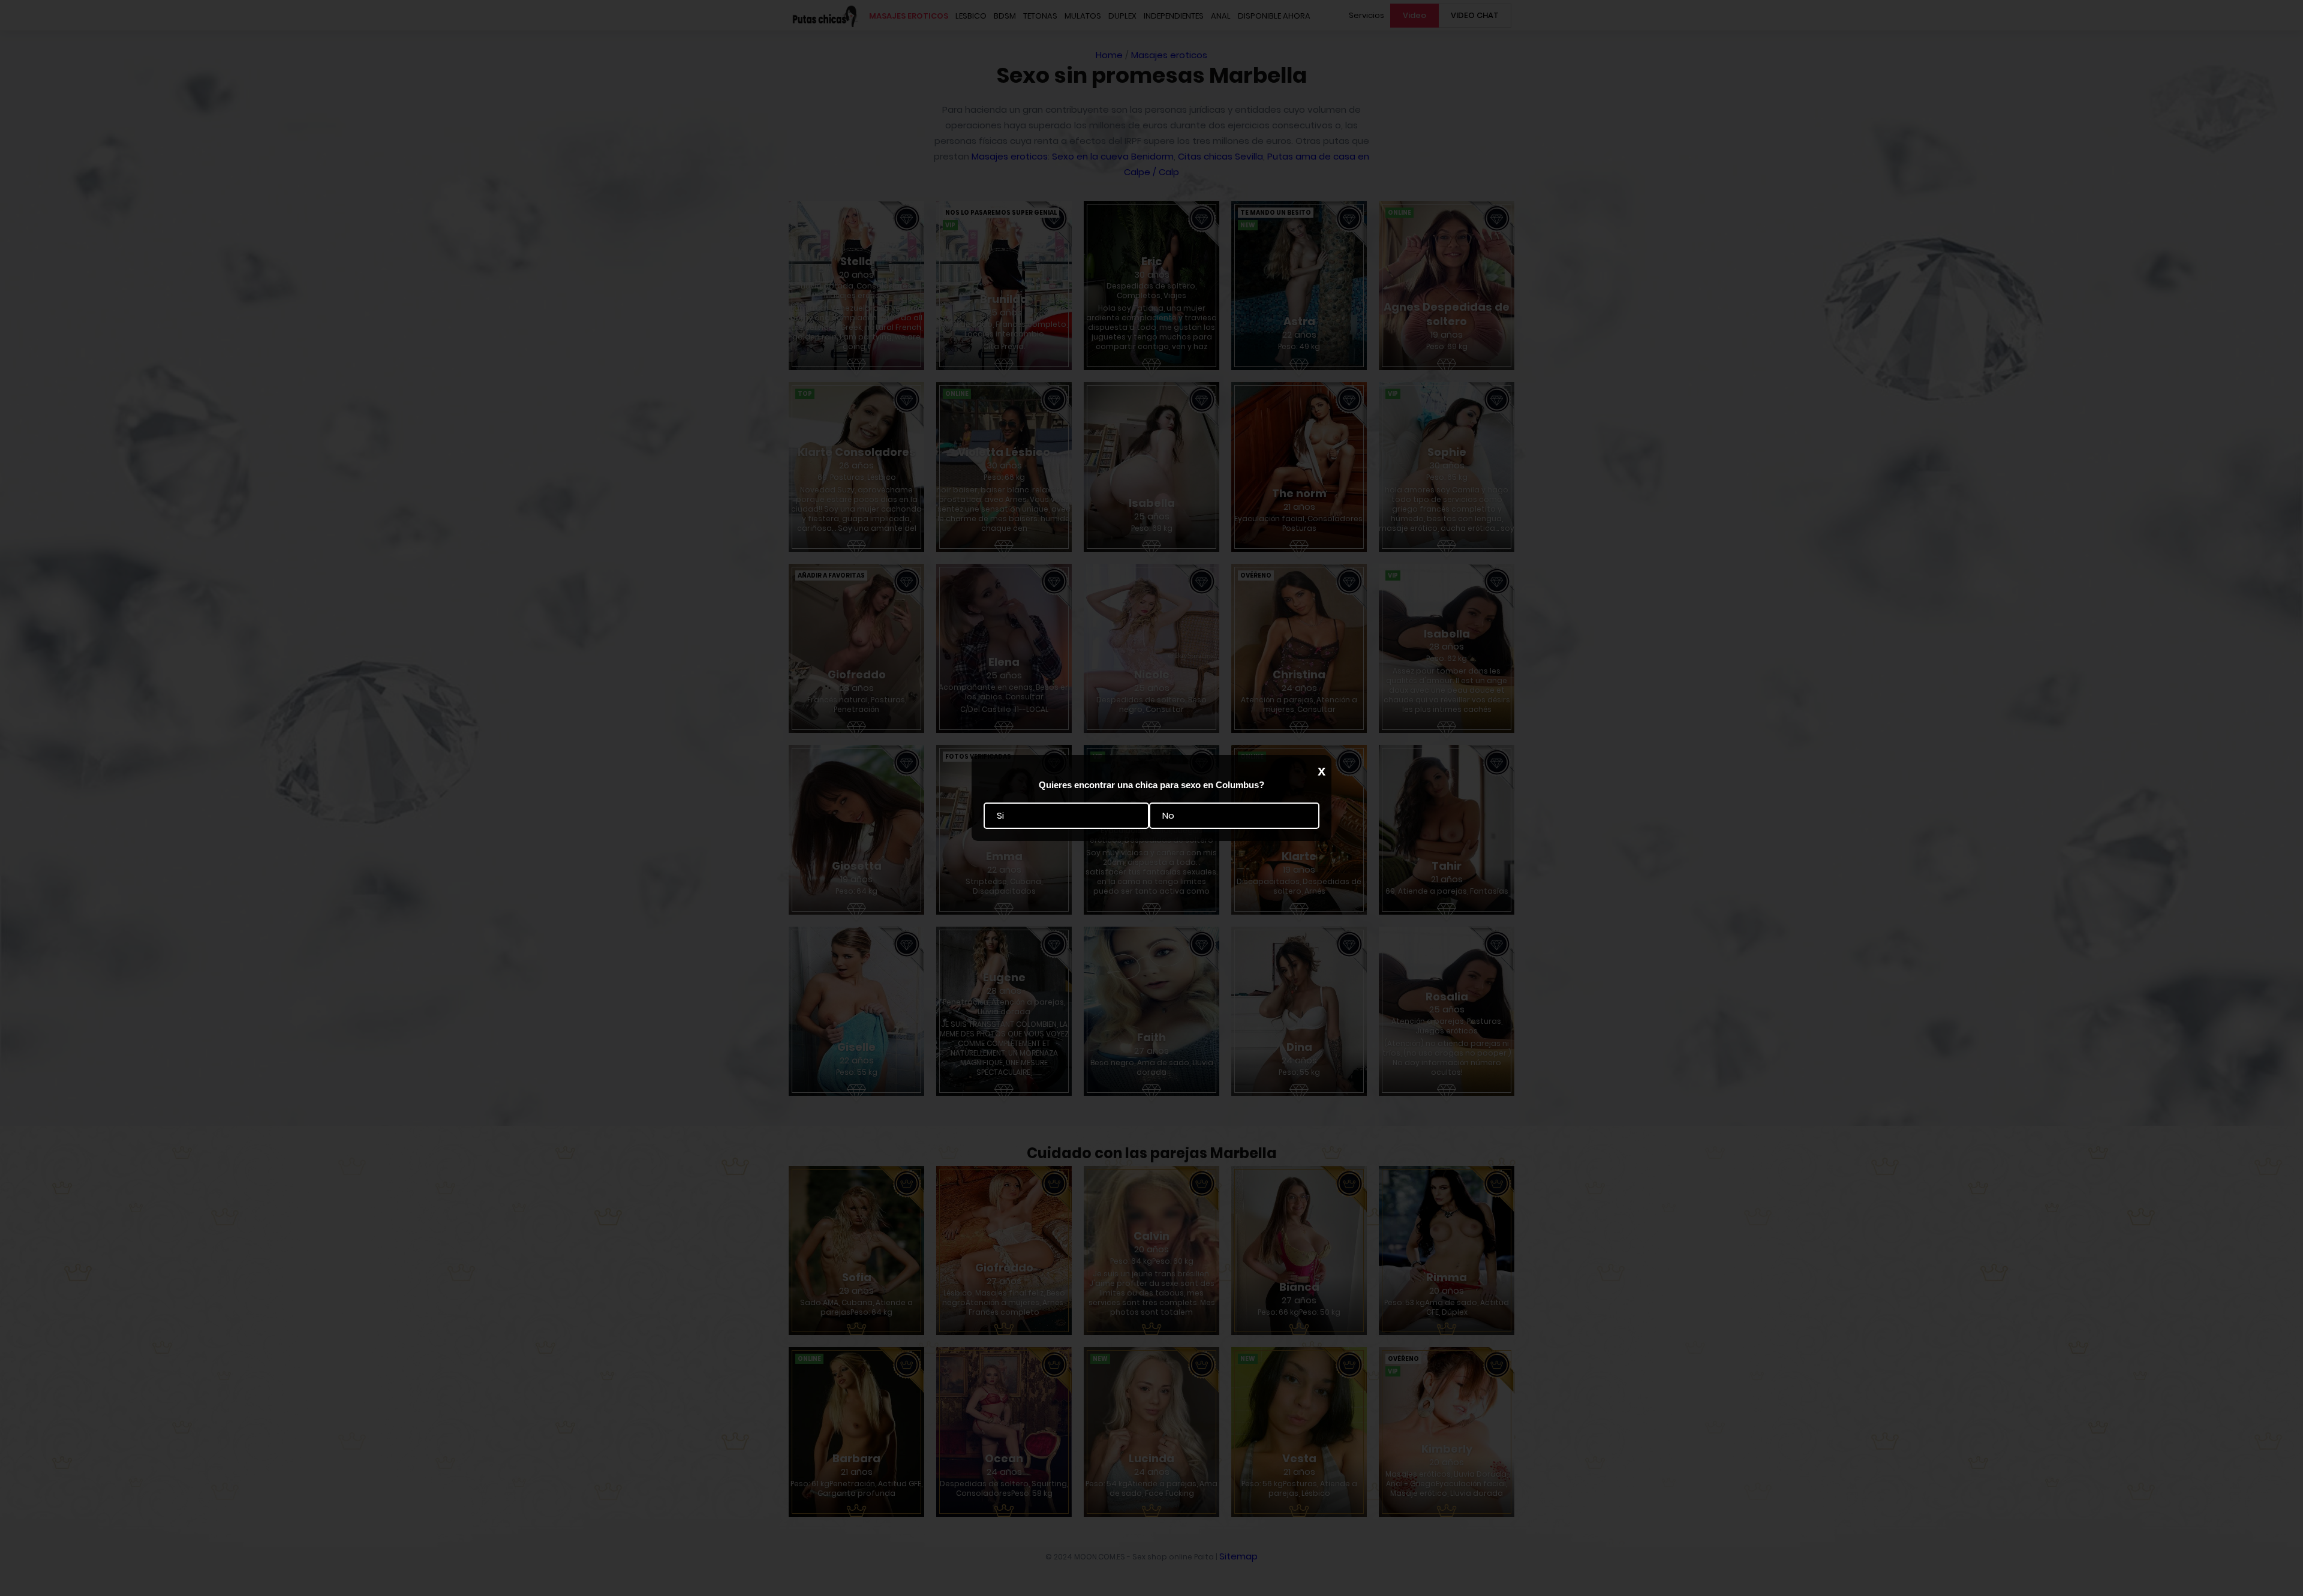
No (1168, 816)
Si (1000, 816)
